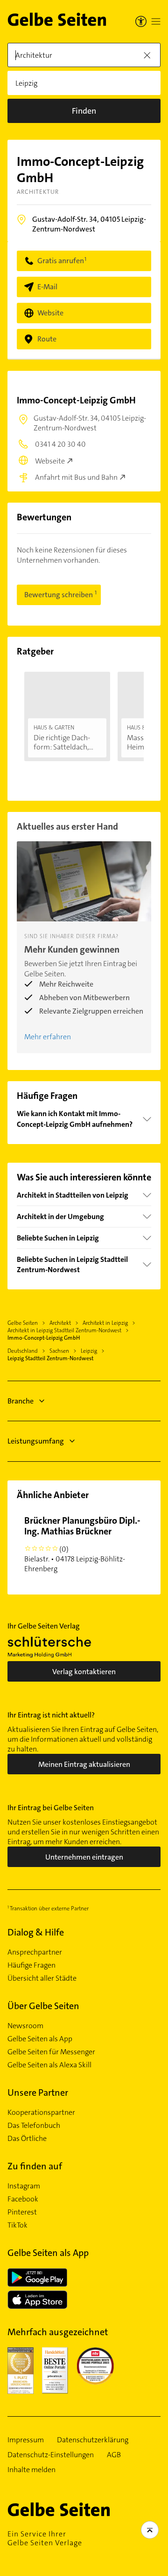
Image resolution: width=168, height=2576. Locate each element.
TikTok (17, 2225)
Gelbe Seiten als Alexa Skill (49, 2065)
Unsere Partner (38, 2092)
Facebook (23, 2199)
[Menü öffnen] (156, 21)
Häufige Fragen (31, 1965)
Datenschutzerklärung (93, 2440)
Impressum (26, 2440)
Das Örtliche (27, 2139)
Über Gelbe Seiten (43, 2006)
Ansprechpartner (35, 1952)
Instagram (24, 2186)
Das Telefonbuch (34, 2126)
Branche (21, 1401)
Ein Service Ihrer (45, 2538)
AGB (114, 2455)
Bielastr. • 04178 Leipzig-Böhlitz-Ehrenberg (82, 1544)
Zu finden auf (35, 2166)
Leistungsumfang (36, 1441)
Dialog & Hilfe (36, 1932)
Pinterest (22, 2212)
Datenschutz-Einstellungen (51, 2455)
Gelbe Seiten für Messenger (51, 2052)
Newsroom (25, 2026)
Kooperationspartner (41, 2113)
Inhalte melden (31, 2470)
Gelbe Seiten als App (40, 2039)
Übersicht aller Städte (42, 1978)
